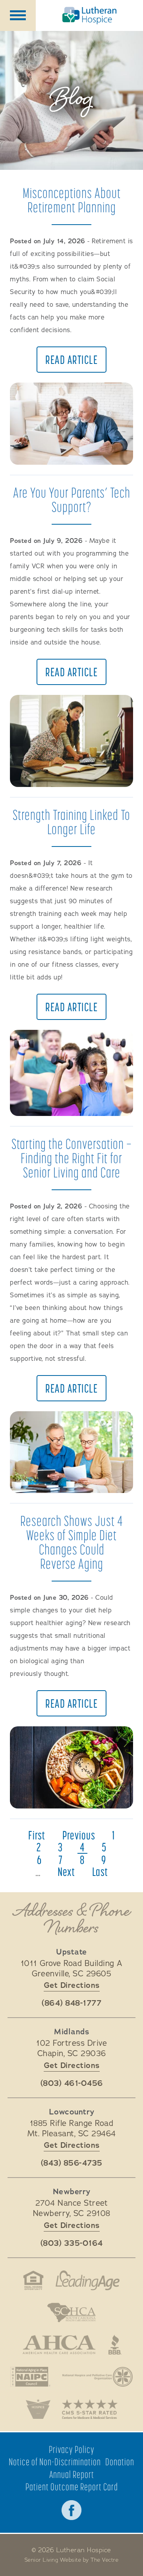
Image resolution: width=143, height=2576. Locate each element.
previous (79, 1835)
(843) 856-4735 (72, 2163)
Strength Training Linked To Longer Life (71, 822)
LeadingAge (88, 2280)
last (100, 1872)
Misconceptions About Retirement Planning (72, 200)
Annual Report (72, 2475)
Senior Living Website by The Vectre (72, 2560)
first (37, 1835)
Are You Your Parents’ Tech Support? (72, 499)
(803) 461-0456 (72, 2084)
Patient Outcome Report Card (72, 2487)
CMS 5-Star (90, 2409)
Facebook (71, 2510)
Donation (120, 2462)
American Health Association (59, 2345)
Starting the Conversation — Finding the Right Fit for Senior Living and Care (72, 1158)
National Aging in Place (31, 2377)
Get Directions (72, 1985)
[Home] (89, 15)
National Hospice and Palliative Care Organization (98, 2377)
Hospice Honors (38, 2409)
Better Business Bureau (115, 2345)
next (66, 1872)
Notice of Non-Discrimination (55, 2462)
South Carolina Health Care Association (71, 2312)
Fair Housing (33, 2280)
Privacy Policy (72, 2450)
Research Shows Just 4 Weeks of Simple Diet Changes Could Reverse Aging (72, 1542)
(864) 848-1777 (71, 2003)
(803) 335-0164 (72, 2243)
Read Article (71, 360)
